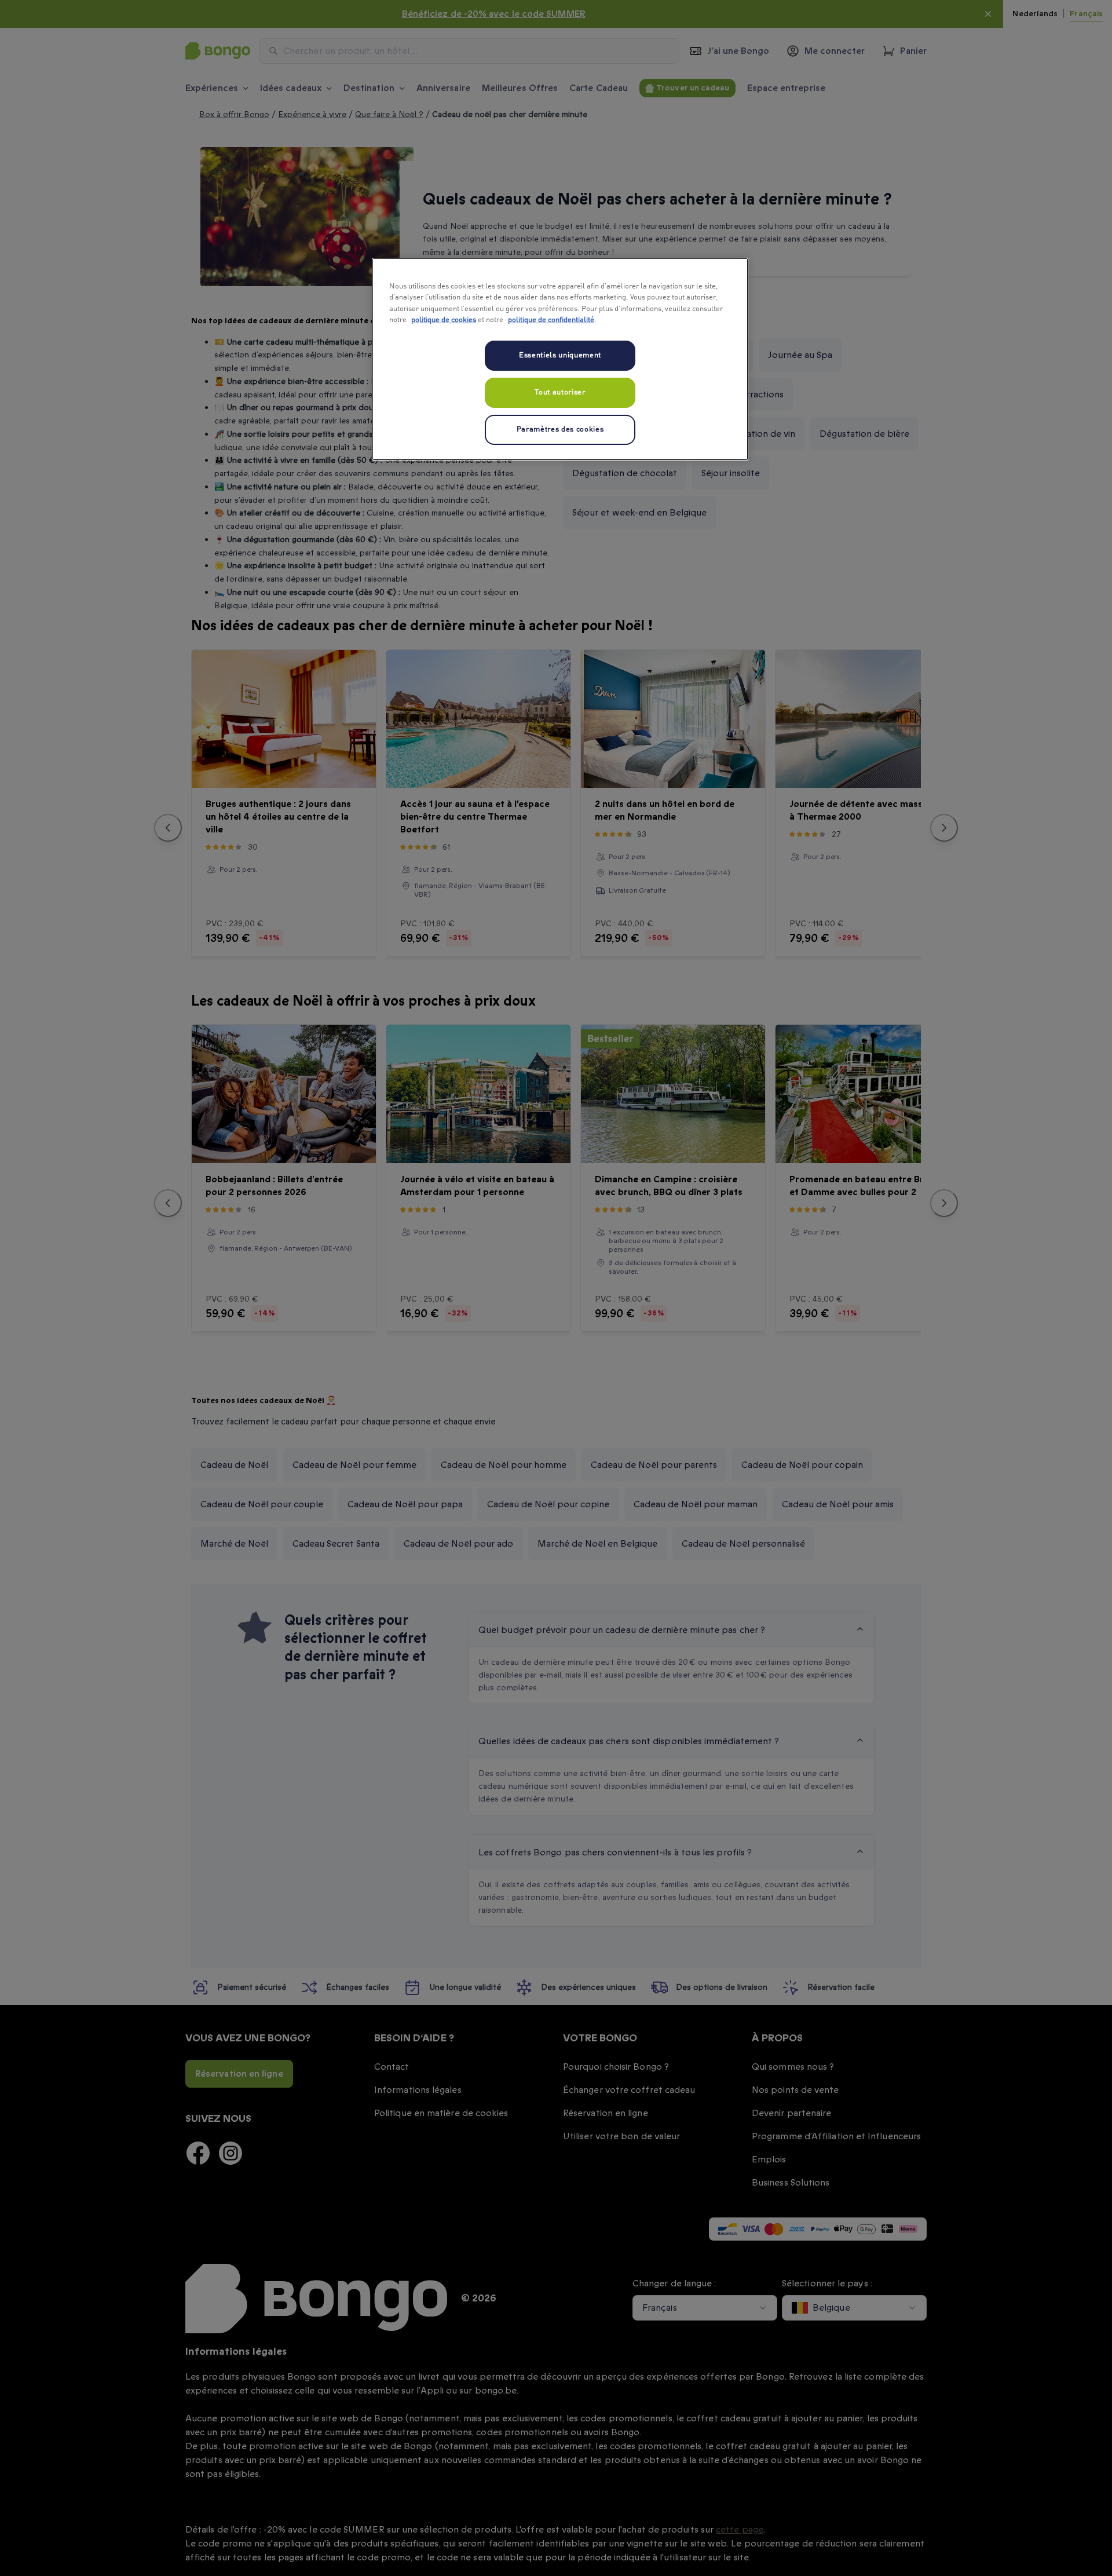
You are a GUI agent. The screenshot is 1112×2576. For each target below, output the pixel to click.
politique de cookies (444, 320)
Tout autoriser (560, 392)
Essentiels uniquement (560, 355)
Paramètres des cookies (560, 430)
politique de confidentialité (551, 320)
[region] (560, 359)
